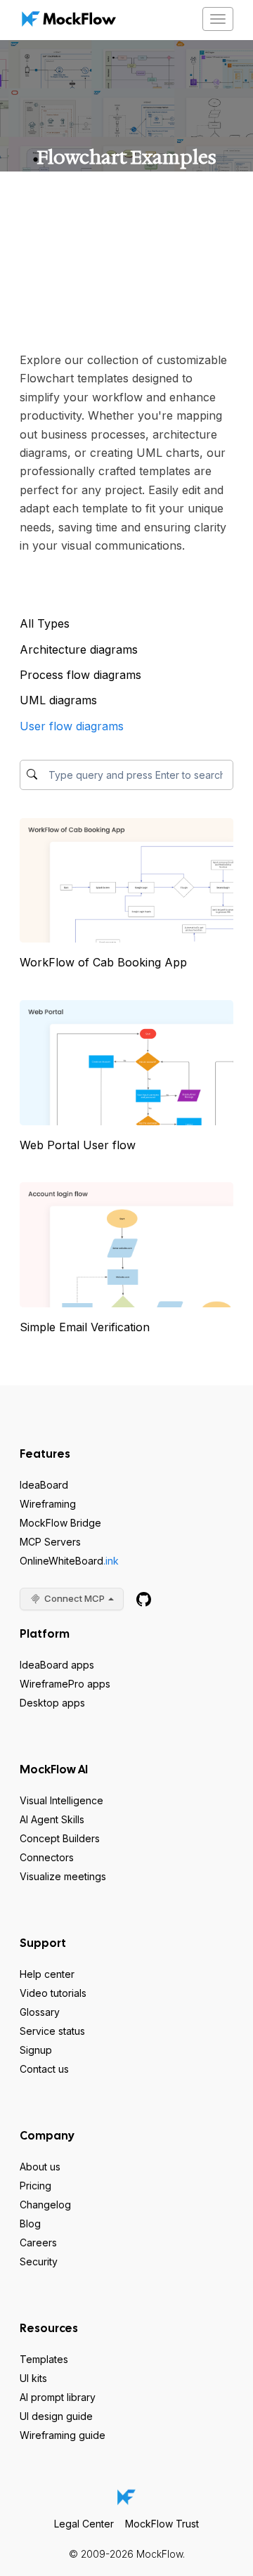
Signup (36, 2050)
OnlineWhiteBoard (69, 1561)
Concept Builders (60, 1838)
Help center (47, 1974)
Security (39, 2261)
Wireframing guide (63, 2435)
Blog (30, 2224)
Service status (52, 2031)
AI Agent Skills (52, 1819)
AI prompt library (58, 2397)
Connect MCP (74, 1598)
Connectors (47, 1857)
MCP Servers (50, 1542)
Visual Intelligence (61, 1800)
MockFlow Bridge (60, 1523)
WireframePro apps (65, 1684)
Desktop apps (52, 1703)
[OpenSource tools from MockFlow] (144, 1599)
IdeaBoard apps (57, 1665)
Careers (38, 2242)
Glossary (40, 2012)
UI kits (33, 2378)
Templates (44, 2359)
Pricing (35, 2186)
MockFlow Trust (162, 2524)
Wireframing (48, 1504)
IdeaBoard (44, 1485)
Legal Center (84, 2524)
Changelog (45, 2205)
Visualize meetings (63, 1876)
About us (40, 2167)
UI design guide (56, 2416)
